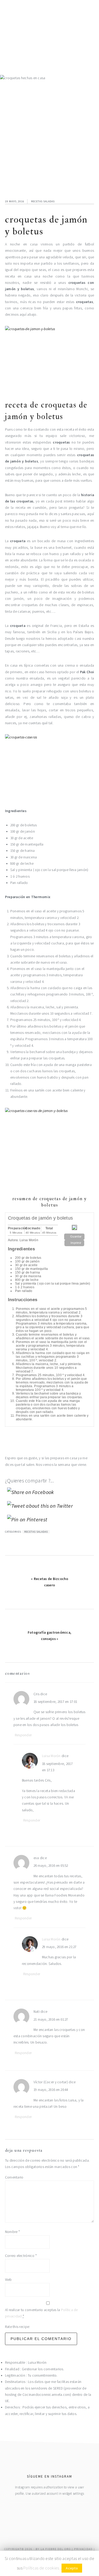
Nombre (12, 2232)
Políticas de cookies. (42, 2568)
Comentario (14, 2177)
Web (8, 2280)
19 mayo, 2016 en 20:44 (51, 2090)
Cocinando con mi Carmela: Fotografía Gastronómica (50, 32)
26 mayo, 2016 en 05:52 (51, 1866)
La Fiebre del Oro (56, 2549)
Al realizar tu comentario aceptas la (41, 2313)
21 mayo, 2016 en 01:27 (51, 2019)
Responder (23, 1735)
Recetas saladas (43, 201)
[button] (74, 1237)
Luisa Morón (51, 1756)
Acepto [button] (72, 2568)
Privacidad (83, 2549)
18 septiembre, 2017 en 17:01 (55, 1702)
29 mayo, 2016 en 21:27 (59, 1947)
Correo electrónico (21, 2256)
